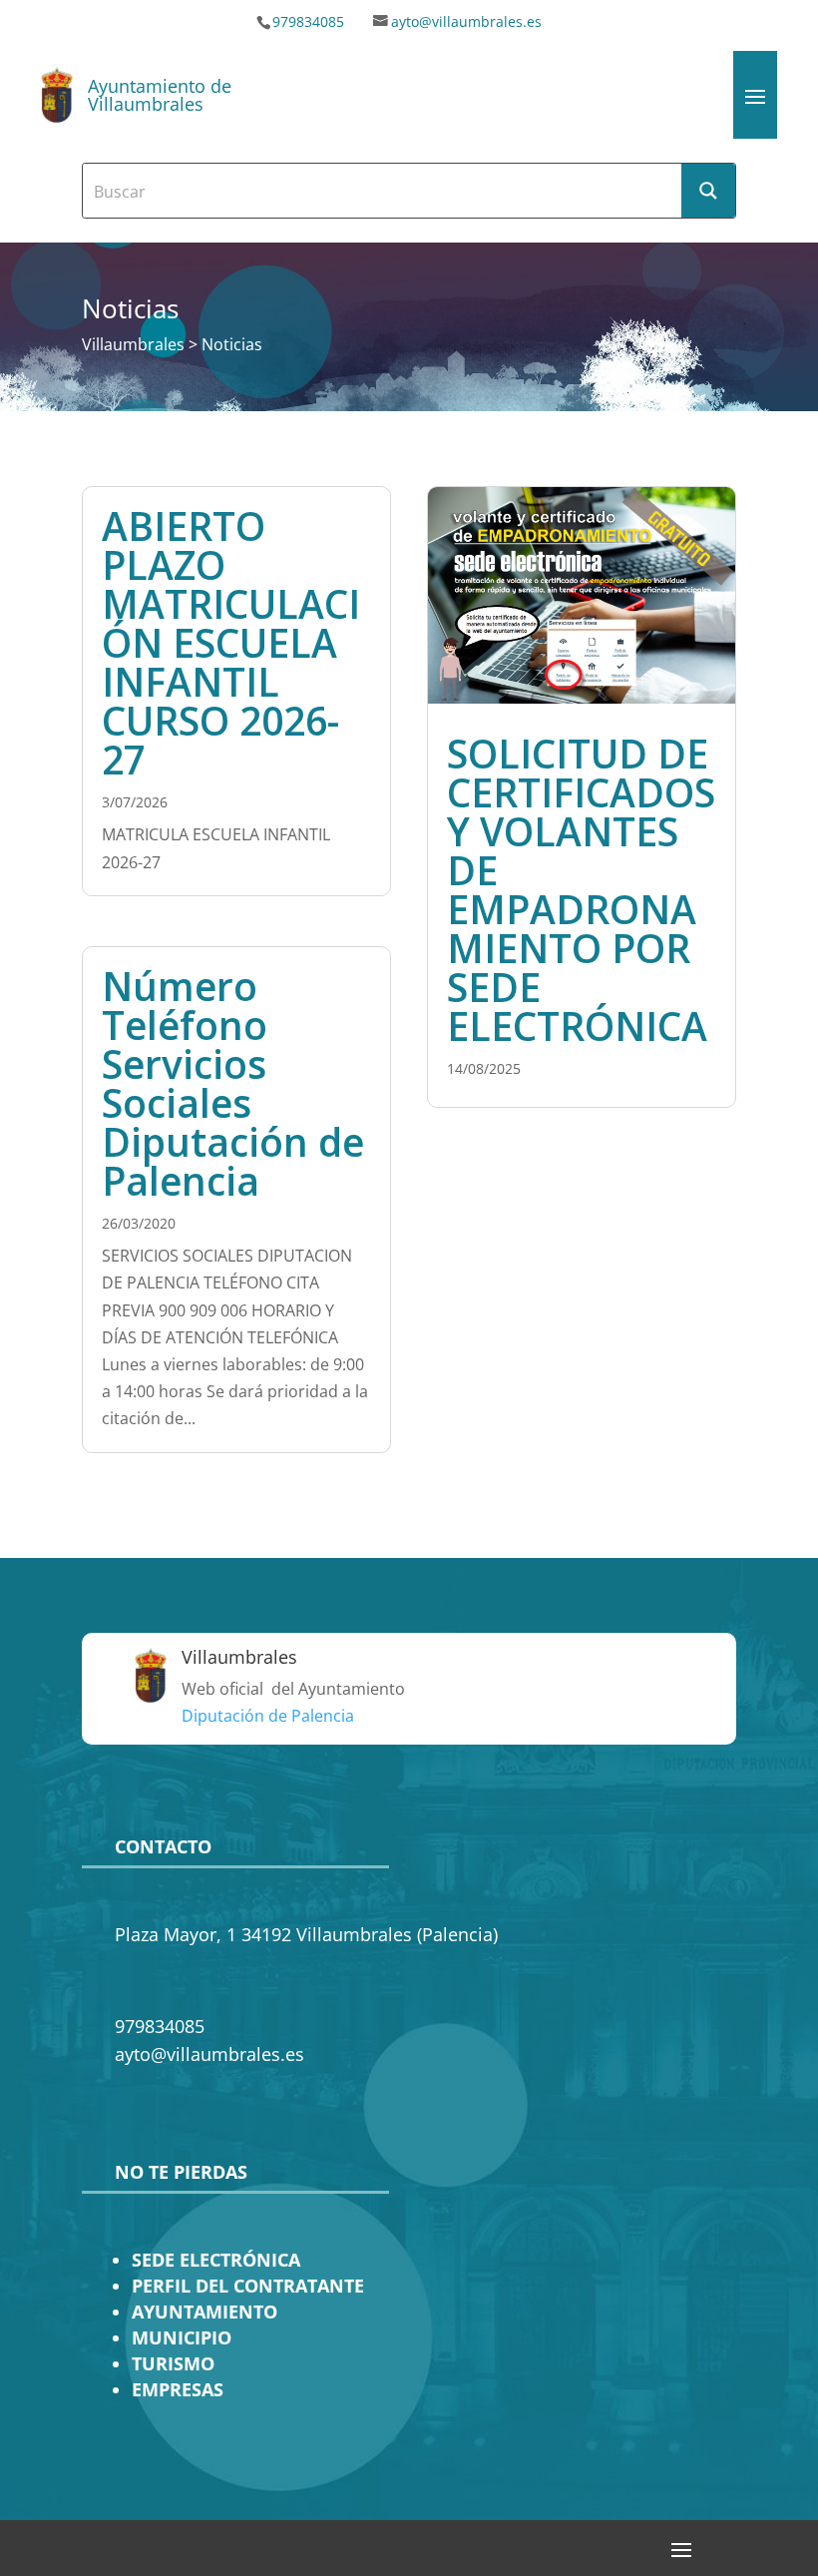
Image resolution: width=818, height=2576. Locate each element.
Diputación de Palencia (268, 1716)
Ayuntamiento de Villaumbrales (160, 95)
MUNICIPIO (182, 2337)
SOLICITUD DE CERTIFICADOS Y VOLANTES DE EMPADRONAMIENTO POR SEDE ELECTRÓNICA (581, 889)
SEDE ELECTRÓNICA (216, 2260)
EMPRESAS (178, 2389)
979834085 (308, 21)
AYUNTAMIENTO (204, 2312)
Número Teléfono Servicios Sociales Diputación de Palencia (233, 1083)
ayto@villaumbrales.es (466, 21)
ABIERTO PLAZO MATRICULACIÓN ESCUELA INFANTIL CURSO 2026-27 (231, 642)
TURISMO (173, 2363)
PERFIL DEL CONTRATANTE (248, 2286)
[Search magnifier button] (708, 191)
